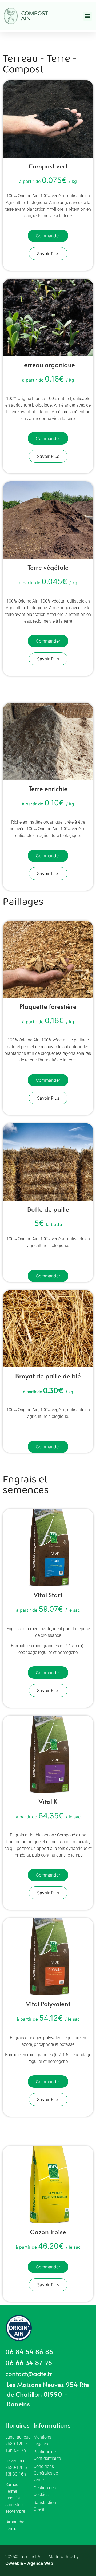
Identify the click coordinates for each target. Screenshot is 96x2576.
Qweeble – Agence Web (29, 2563)
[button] (88, 16)
